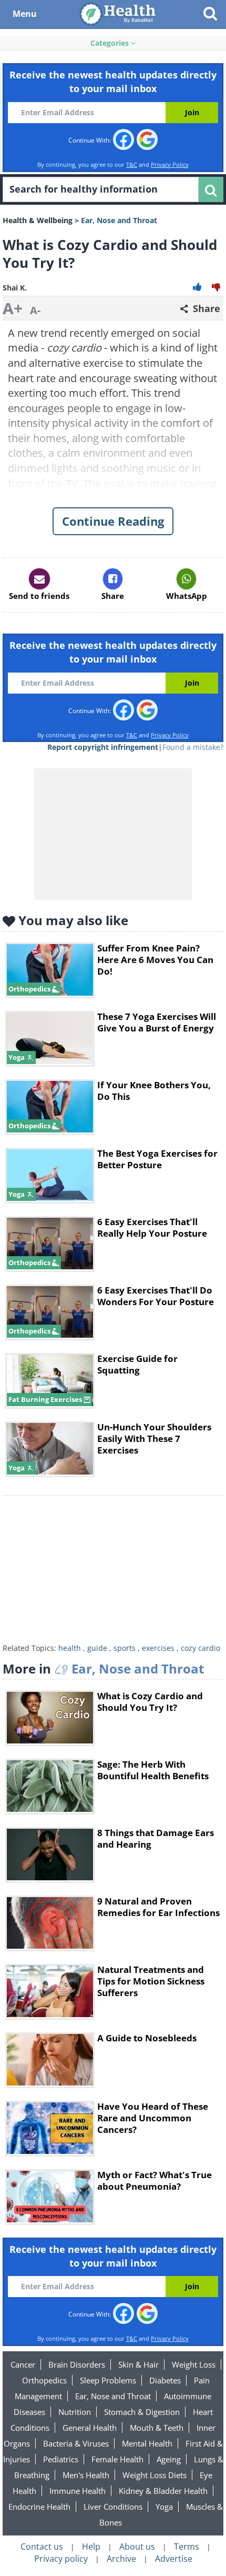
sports (125, 1648)
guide (97, 1648)
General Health (90, 2428)
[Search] (211, 189)
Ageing (169, 2459)
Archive (121, 2559)
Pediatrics (61, 2459)
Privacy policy (61, 2559)
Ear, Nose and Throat (113, 2396)
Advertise (174, 2559)
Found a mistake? (193, 747)
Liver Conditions (113, 2507)
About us (137, 2547)
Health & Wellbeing (38, 220)
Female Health (117, 2459)
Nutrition (75, 2412)
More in (103, 1668)
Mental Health (147, 2443)
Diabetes (165, 2380)
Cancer (23, 2364)
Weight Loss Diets (155, 2475)
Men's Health (86, 2475)
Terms (187, 2547)
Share (205, 308)
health (70, 1648)
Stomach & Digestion (142, 2412)
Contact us (42, 2547)
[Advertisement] (113, 1572)
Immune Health (78, 2491)
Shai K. (15, 288)
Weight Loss (194, 2364)
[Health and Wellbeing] (119, 13)
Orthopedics (44, 2380)
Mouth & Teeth (157, 2428)
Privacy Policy (170, 164)
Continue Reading (113, 521)
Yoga (164, 2507)
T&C (132, 164)
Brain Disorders (77, 2364)
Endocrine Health (39, 2507)
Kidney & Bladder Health (163, 2491)
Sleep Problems (108, 2380)
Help (91, 2547)
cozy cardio (201, 1648)
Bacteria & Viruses (76, 2443)
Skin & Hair (138, 2364)
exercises (158, 1648)
